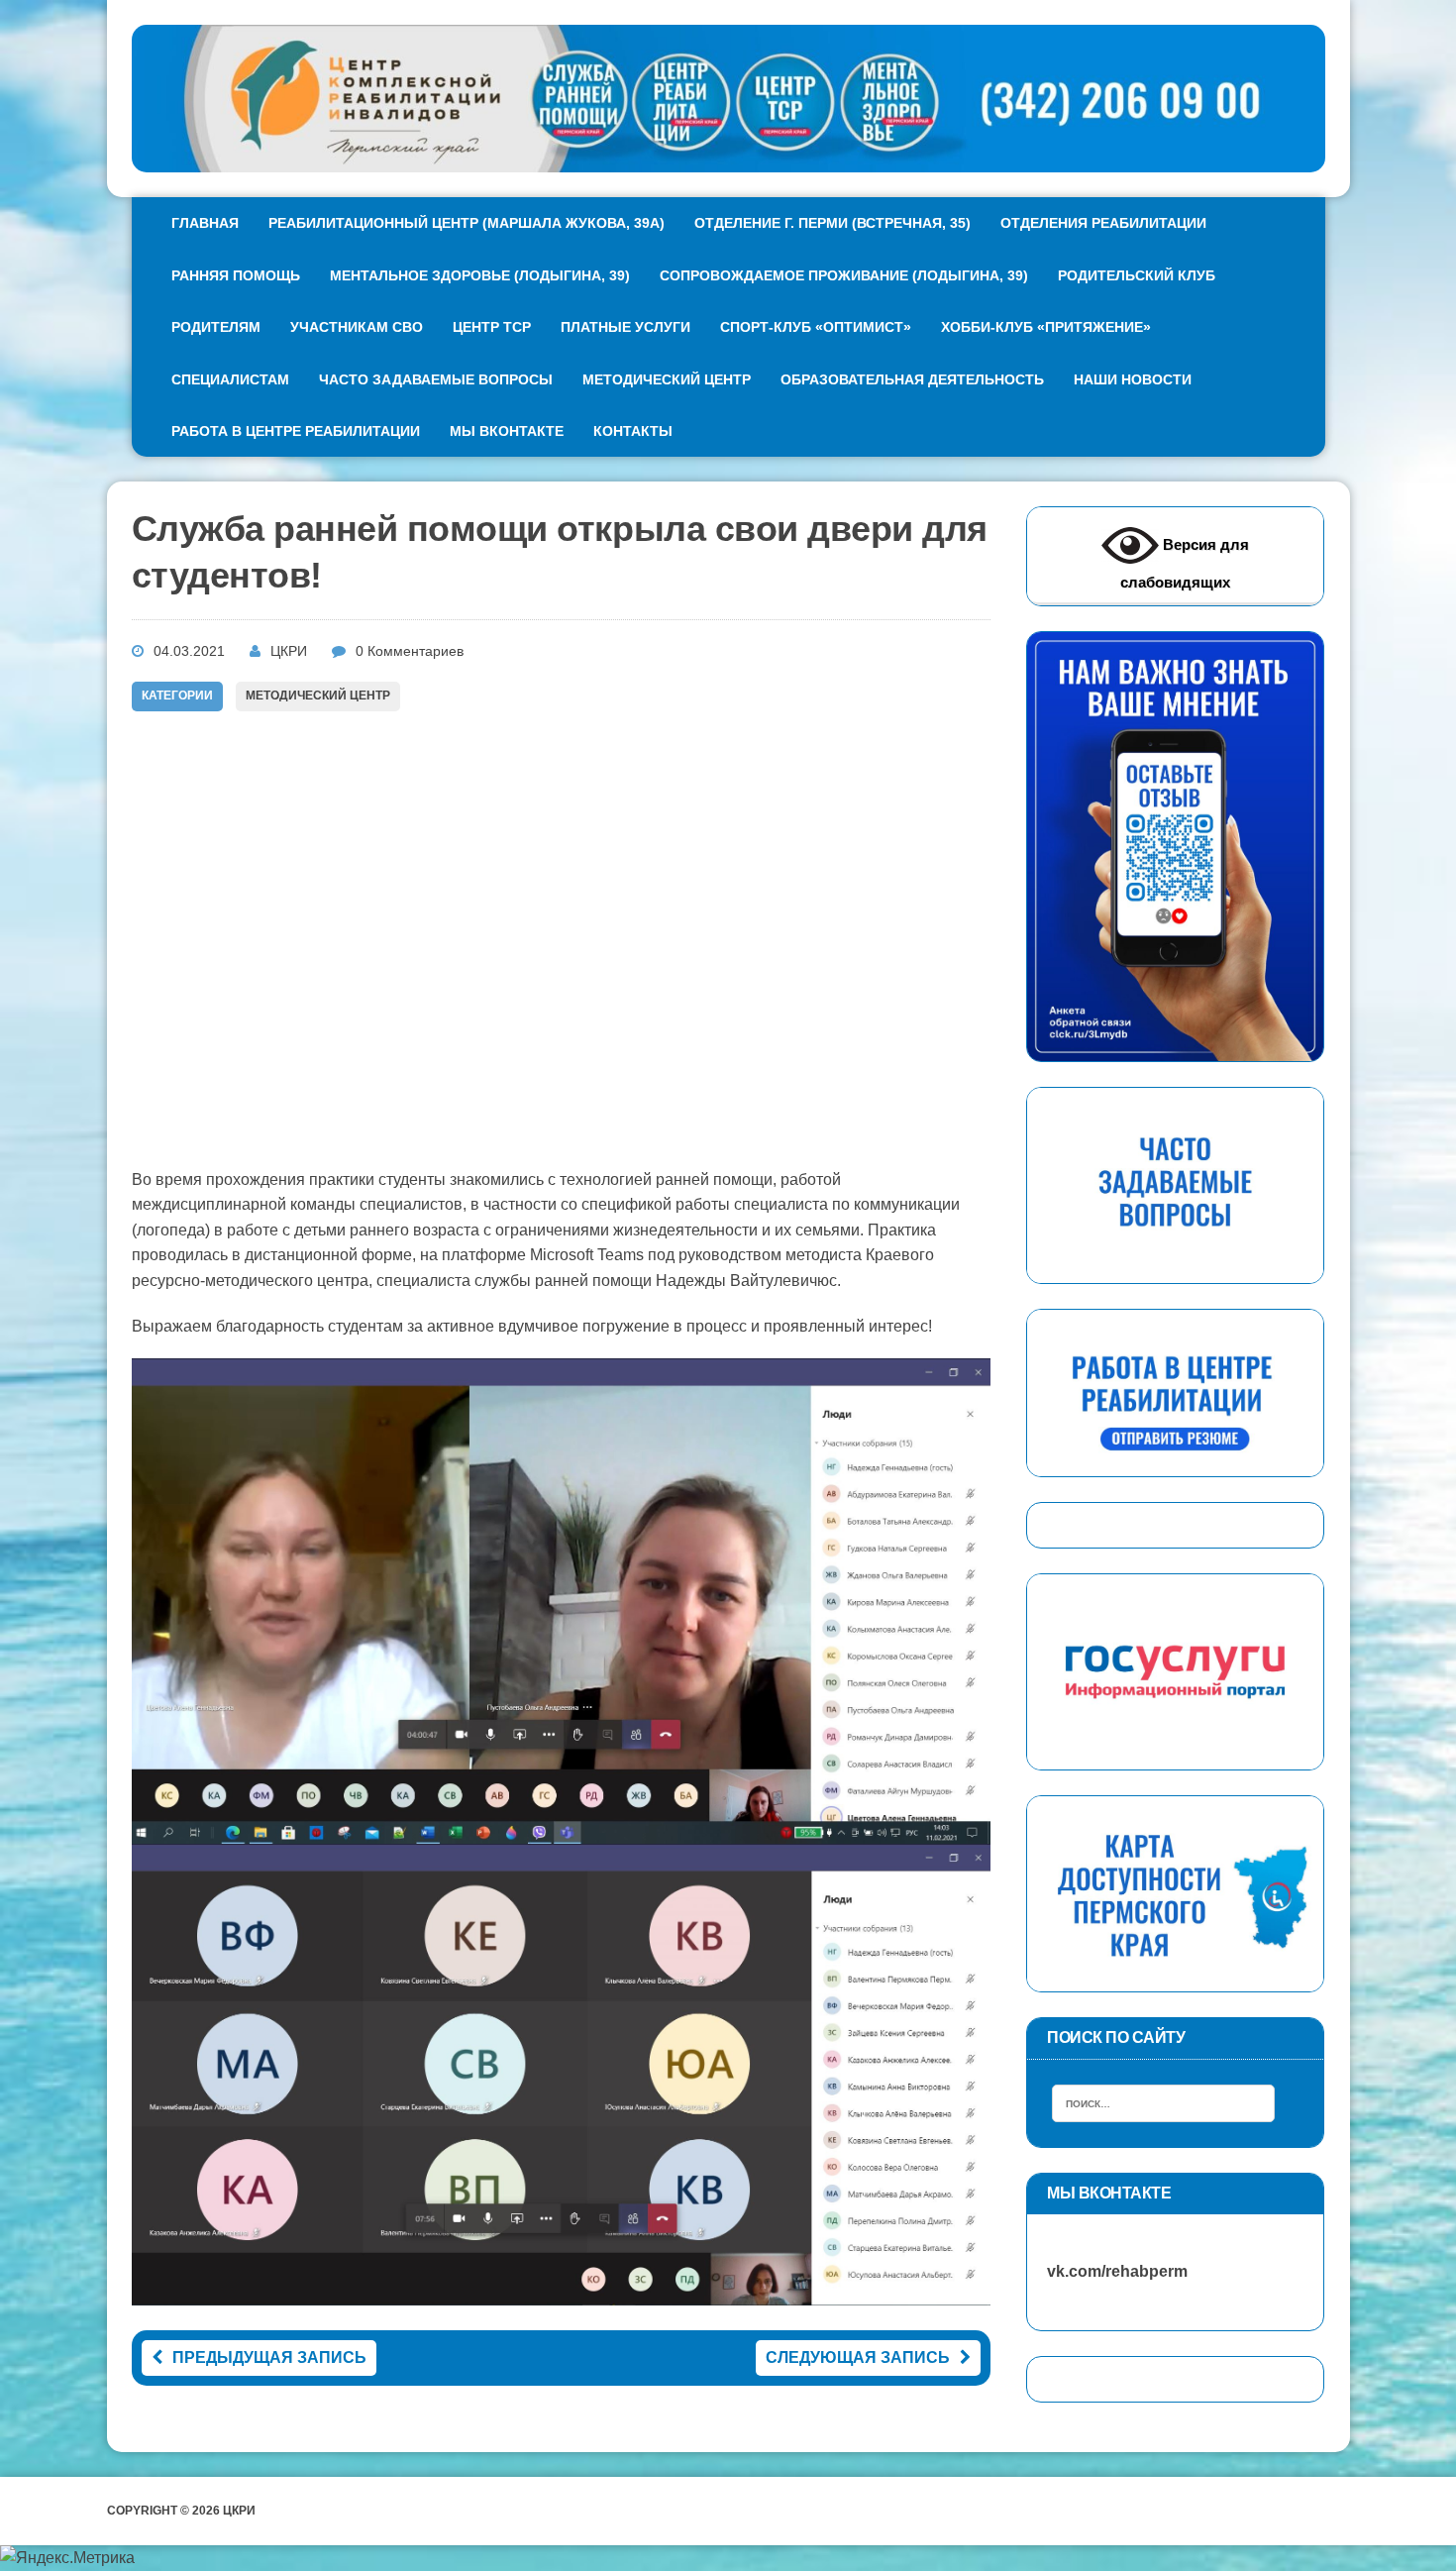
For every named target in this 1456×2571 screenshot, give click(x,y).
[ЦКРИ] (728, 99)
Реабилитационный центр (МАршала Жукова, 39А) (467, 223)
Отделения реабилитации (1103, 223)
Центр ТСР (492, 327)
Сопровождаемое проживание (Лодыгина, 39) (844, 275)
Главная (205, 223)
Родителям (216, 327)
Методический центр (667, 379)
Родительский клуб (1137, 275)
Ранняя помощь (236, 275)
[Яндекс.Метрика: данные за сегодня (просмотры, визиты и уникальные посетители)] (67, 2558)
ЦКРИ (289, 651)
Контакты (633, 431)
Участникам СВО (357, 327)
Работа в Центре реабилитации (296, 431)
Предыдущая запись (269, 2357)
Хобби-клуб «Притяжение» (1046, 327)
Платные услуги (625, 327)
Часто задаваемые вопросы (436, 379)
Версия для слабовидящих (1185, 563)
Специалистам (230, 379)
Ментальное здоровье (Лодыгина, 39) (480, 275)
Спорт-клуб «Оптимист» (816, 327)
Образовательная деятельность (912, 379)
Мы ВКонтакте (507, 431)
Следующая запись (858, 2357)
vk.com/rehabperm (1107, 2271)
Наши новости (1133, 379)
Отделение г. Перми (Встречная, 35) (832, 223)
